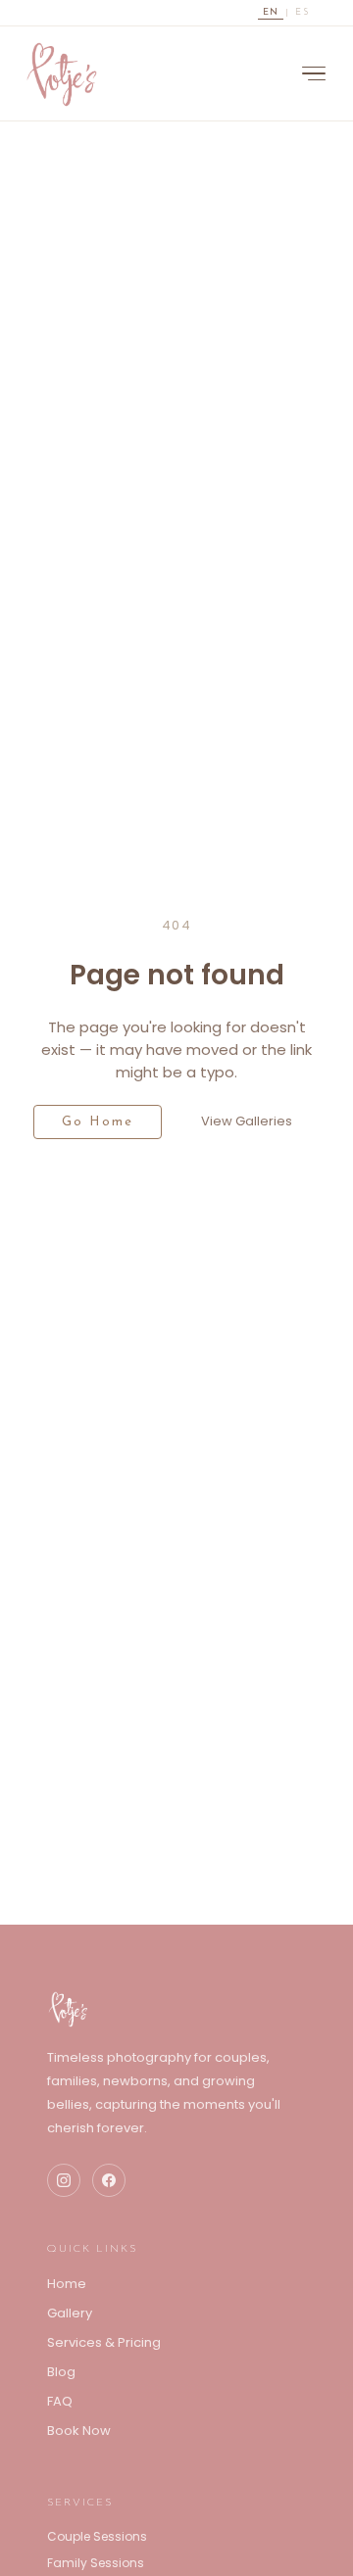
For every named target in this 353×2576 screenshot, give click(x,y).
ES (302, 12)
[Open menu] (314, 74)
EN (271, 12)
